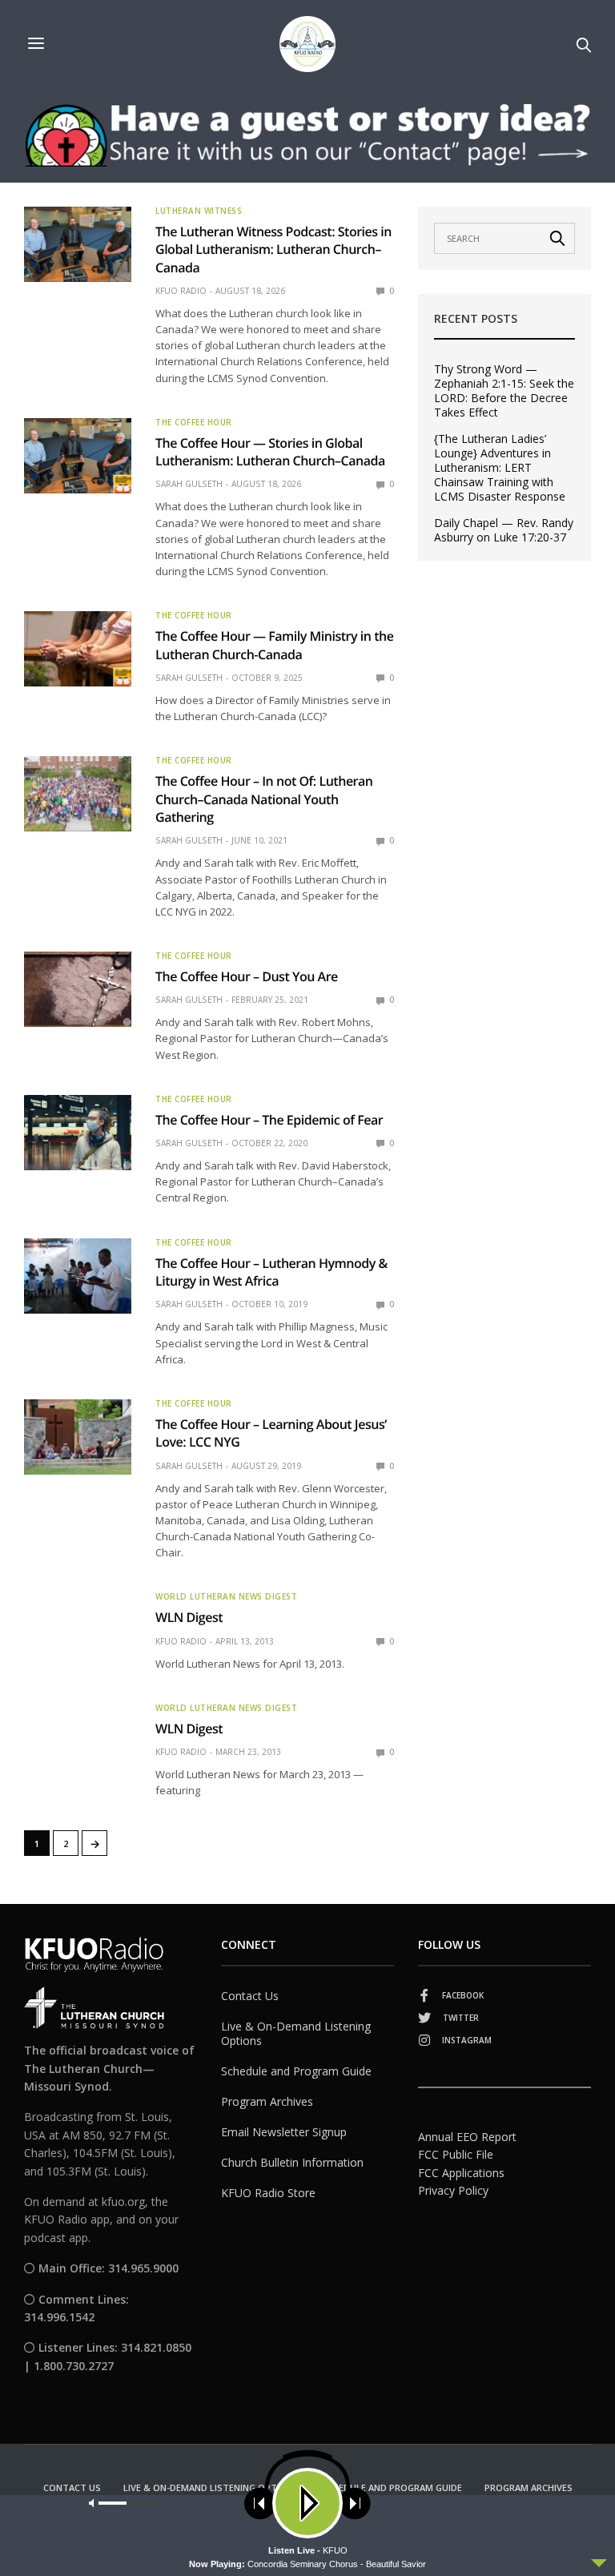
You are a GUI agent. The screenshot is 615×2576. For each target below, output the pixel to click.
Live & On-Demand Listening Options (296, 2033)
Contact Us (250, 1996)
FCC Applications (461, 2173)
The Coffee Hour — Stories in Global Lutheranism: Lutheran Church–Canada (270, 452)
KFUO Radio (181, 291)
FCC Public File (456, 2154)
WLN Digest (189, 1617)
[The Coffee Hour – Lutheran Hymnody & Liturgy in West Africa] (78, 1276)
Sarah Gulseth (189, 484)
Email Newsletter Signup (284, 2132)
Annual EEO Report (467, 2137)
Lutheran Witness (199, 211)
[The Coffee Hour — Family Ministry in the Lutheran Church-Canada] (78, 649)
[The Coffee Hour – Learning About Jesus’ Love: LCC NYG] (78, 1437)
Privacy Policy (453, 2190)
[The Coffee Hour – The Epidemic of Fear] (78, 1133)
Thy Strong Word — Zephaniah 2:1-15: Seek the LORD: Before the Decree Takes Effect (504, 391)
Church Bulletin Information (292, 2162)
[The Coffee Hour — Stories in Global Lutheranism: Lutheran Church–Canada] (78, 456)
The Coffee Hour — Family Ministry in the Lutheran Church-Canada (274, 645)
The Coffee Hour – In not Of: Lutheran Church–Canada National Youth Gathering (264, 799)
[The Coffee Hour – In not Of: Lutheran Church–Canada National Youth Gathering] (78, 794)
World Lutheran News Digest (226, 1596)
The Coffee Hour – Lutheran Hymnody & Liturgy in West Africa (271, 1272)
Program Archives (267, 2101)
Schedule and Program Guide (296, 2071)
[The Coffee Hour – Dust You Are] (78, 989)
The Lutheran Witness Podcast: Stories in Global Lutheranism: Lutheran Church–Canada (273, 250)
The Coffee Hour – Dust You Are (247, 976)
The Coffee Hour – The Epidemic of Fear (269, 1120)
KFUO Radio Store (268, 2193)
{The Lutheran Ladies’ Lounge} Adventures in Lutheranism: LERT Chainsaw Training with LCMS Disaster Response (500, 468)
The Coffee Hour (194, 422)
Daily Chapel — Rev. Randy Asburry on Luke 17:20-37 (504, 530)
